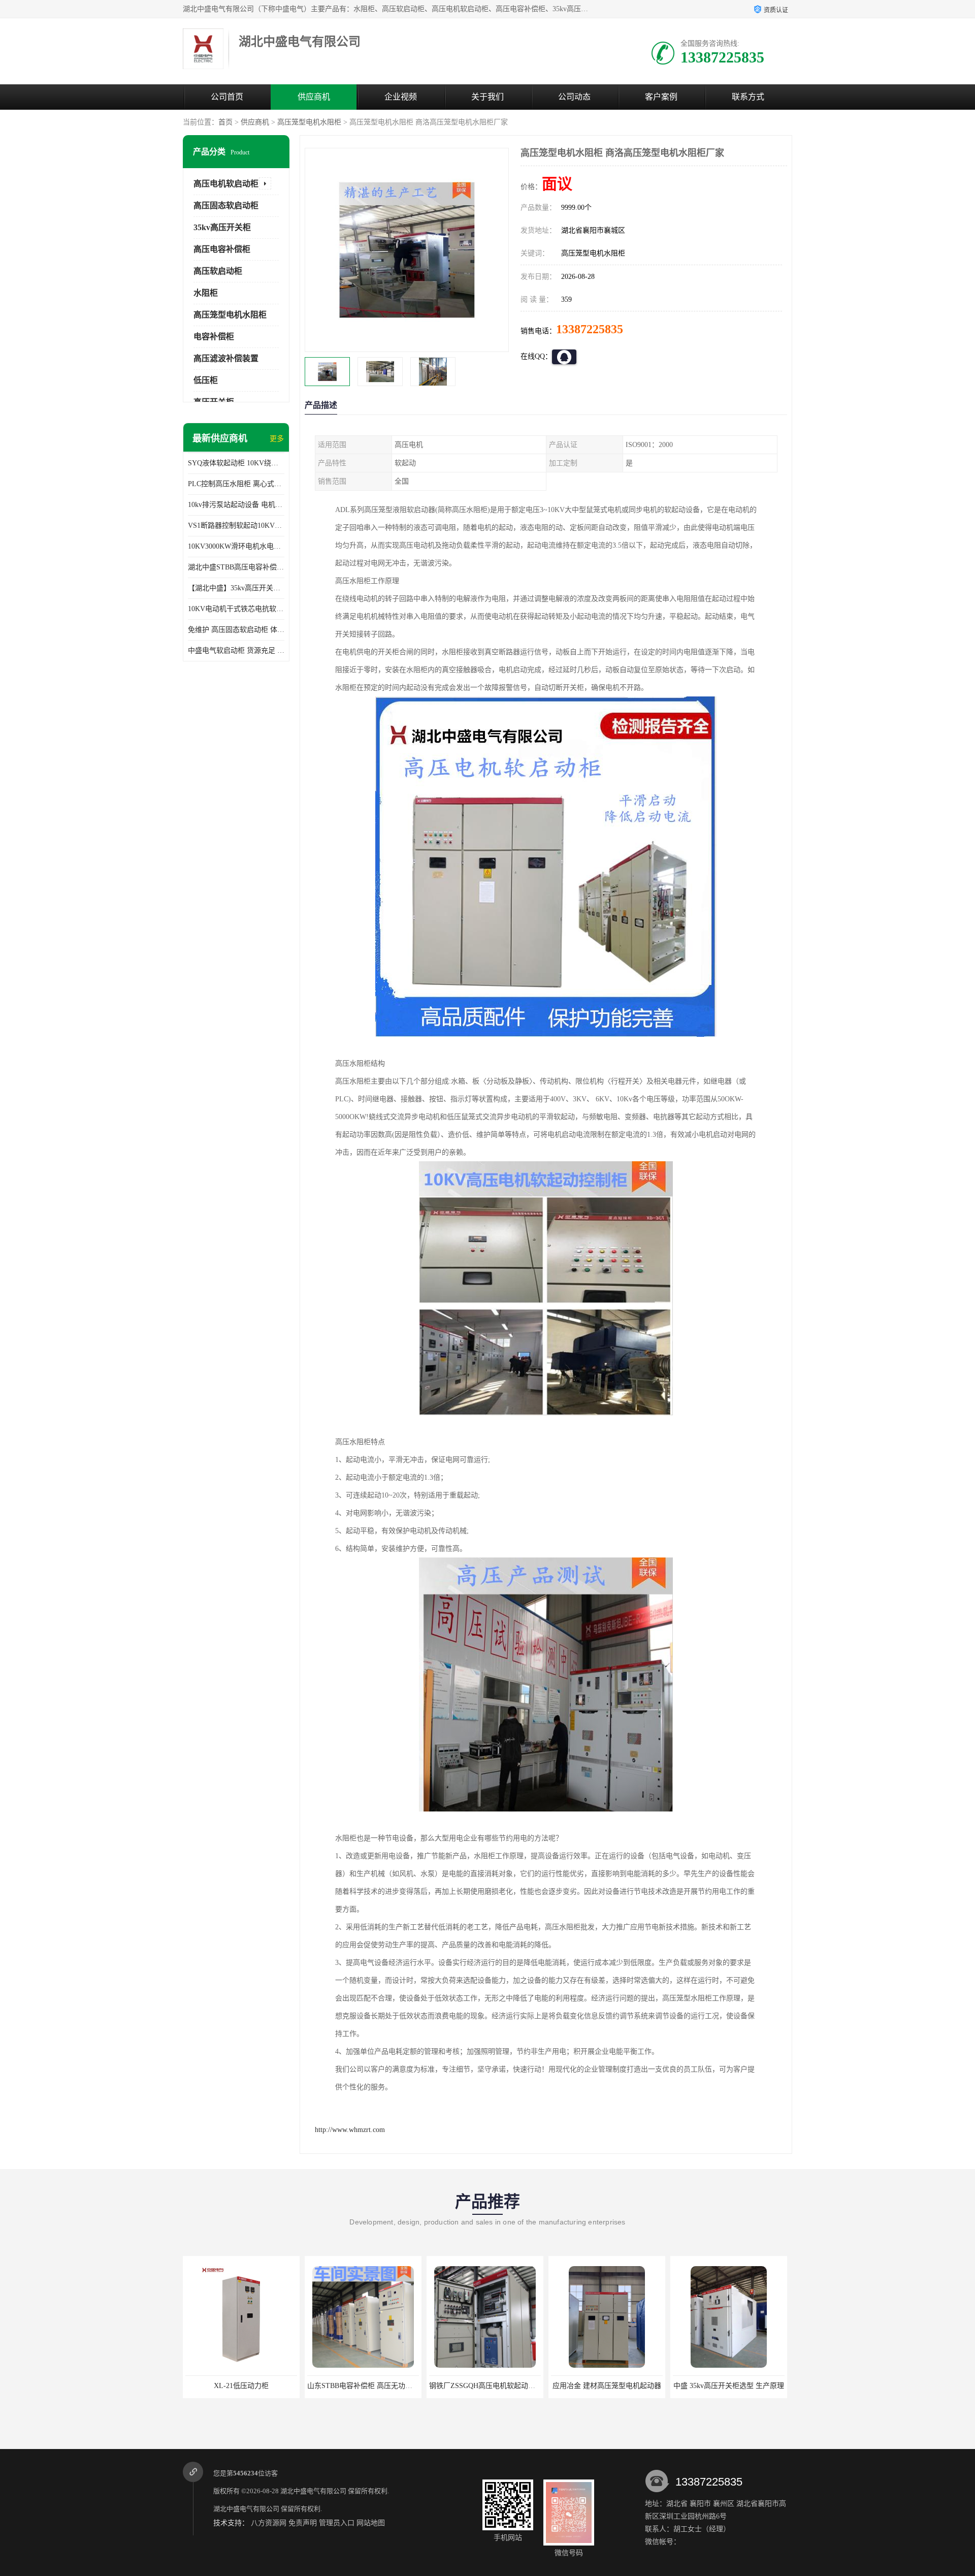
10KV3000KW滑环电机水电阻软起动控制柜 (236, 546)
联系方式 (748, 97)
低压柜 (206, 380)
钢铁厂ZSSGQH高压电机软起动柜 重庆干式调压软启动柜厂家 (404, 2386)
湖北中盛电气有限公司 (313, 2491)
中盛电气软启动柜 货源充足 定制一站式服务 (236, 650)
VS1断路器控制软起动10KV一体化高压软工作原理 (236, 526)
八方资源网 (269, 2523)
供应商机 (314, 97)
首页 (225, 122)
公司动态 (574, 97)
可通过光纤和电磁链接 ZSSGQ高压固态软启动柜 (749, 2386)
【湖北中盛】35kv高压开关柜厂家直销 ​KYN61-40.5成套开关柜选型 (236, 588)
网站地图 (371, 2523)
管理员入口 (337, 2523)
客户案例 (661, 97)
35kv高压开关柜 (222, 227)
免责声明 (303, 2523)
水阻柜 (206, 293)
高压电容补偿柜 (222, 249)
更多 (277, 439)
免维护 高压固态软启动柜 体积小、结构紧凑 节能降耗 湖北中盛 (236, 630)
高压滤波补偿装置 (226, 358)
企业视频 (401, 97)
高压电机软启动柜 (226, 184)
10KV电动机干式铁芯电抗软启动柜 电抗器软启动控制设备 (236, 609)
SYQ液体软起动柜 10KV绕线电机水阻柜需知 (236, 463)
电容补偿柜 (214, 337)
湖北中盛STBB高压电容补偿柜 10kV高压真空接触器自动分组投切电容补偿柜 (236, 567)
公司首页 (227, 97)
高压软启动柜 (218, 271)
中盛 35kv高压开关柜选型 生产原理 (607, 2386)
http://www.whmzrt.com (350, 2130)
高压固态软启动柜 (226, 205)
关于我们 (487, 97)
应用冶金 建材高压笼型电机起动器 (485, 2386)
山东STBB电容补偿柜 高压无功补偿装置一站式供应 (266, 2386)
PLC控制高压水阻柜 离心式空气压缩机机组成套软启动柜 (236, 484)
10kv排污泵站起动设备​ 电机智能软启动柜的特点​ (236, 505)
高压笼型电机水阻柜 (309, 122)
